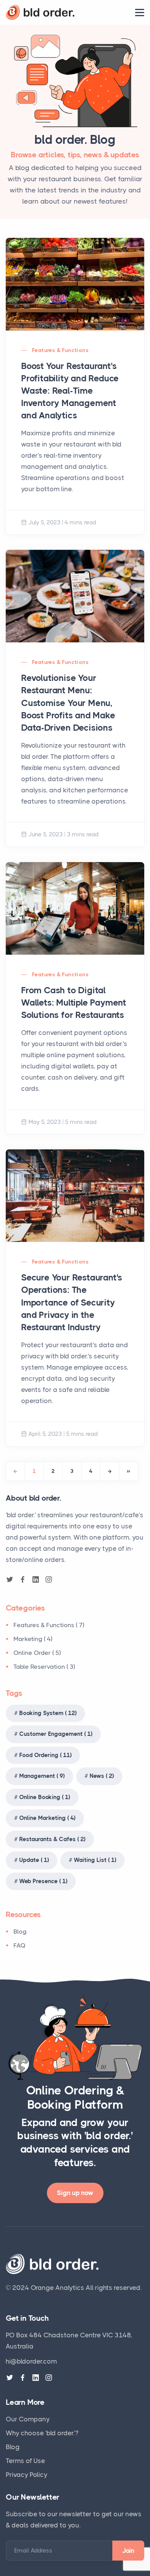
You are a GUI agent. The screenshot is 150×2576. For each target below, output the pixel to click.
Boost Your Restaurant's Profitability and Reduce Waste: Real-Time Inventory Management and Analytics (70, 391)
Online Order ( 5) (37, 1653)
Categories (25, 1608)
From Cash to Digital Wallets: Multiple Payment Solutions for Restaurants (74, 1003)
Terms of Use (25, 2461)
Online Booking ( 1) (45, 1797)
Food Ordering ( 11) (45, 1755)
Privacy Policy (27, 2475)
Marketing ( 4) (33, 1639)
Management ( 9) (42, 1776)
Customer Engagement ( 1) (56, 1734)
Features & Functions (60, 350)
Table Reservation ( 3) (44, 1667)
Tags (14, 1693)
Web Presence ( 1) (43, 1881)
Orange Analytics (57, 2288)
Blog (20, 1932)
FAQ (20, 1945)
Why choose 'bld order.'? (42, 2433)
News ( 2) (102, 1776)
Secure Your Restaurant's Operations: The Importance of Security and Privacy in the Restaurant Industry (72, 1302)
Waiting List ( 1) (95, 1860)
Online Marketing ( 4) (47, 1818)
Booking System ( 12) (48, 1713)
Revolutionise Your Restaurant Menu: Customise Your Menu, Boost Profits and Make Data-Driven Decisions (68, 703)
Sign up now (75, 2193)
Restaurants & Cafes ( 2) (52, 1839)
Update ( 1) (34, 1860)
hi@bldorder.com (31, 2361)
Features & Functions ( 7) (49, 1625)
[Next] (110, 1471)
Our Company (28, 2419)
